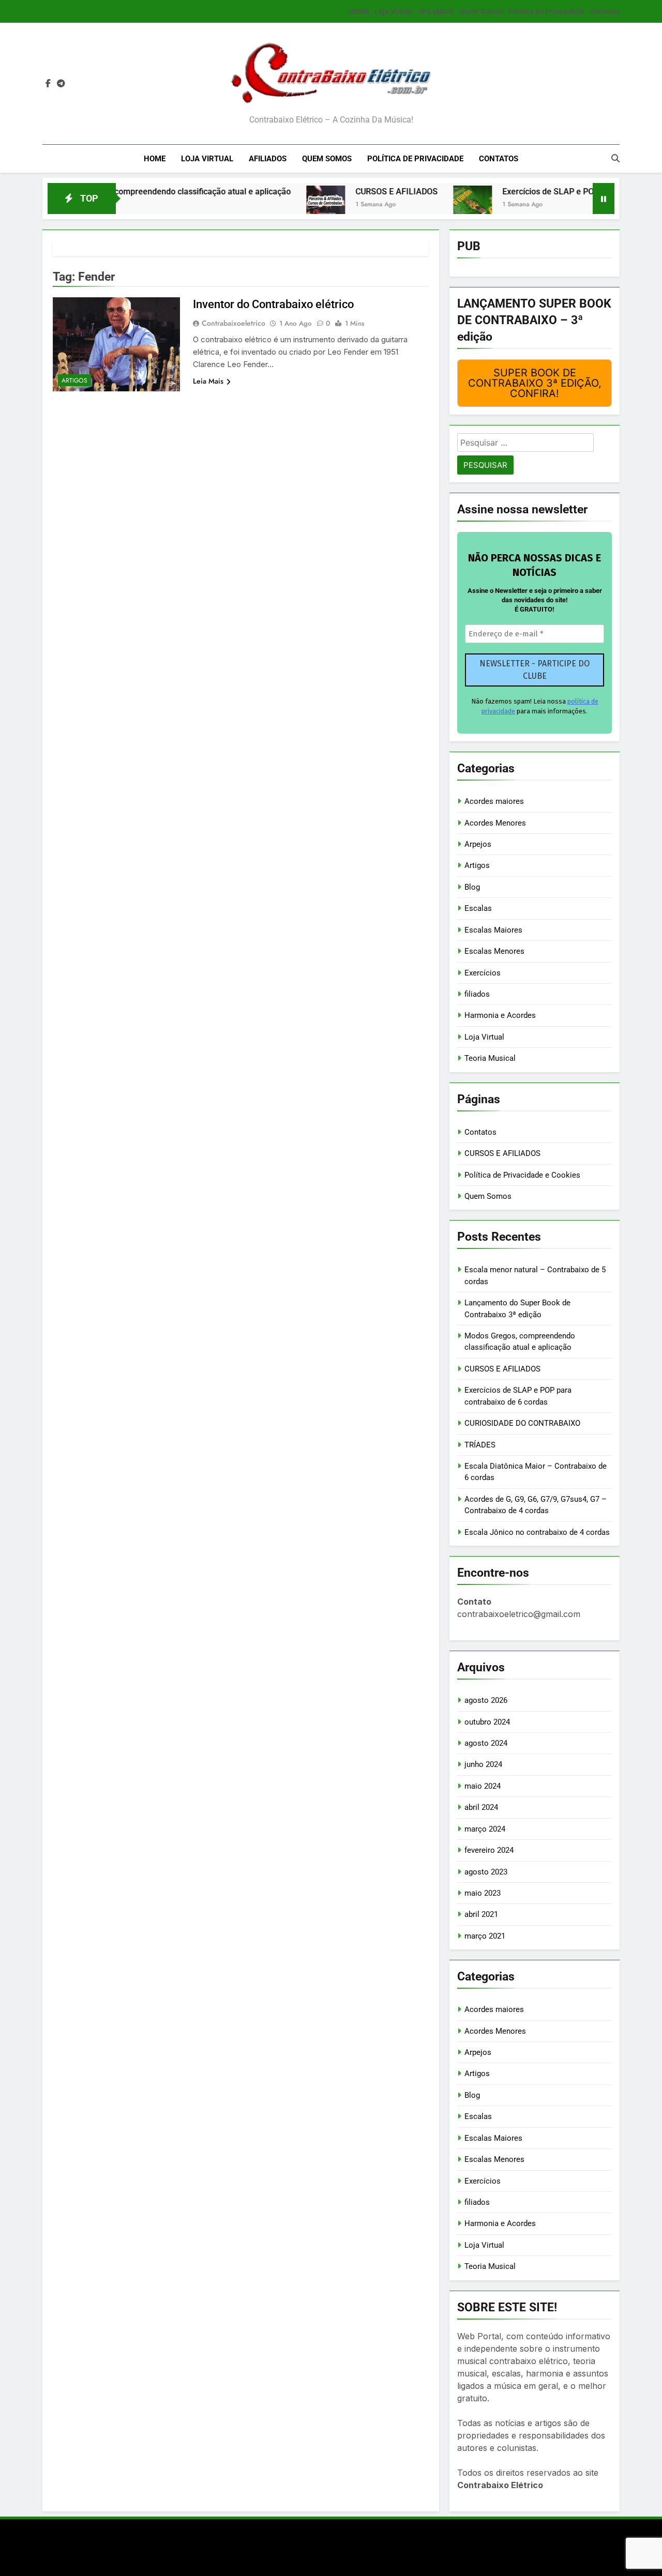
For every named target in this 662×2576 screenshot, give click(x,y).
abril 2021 (481, 1914)
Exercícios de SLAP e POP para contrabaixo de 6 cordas (556, 192)
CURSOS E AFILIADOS (346, 192)
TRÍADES (480, 1445)
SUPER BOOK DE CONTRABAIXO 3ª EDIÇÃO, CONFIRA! (535, 383)
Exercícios (483, 973)
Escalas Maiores (493, 930)
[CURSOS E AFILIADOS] (275, 205)
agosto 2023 (486, 1872)
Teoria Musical (490, 1058)
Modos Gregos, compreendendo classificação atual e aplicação (123, 192)
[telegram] (61, 84)
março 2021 (485, 1936)
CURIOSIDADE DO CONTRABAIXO (522, 1423)
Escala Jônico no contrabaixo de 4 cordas (537, 1532)
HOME (359, 11)
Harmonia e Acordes (500, 1015)
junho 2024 (483, 1764)
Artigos (74, 380)
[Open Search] (615, 158)
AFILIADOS (436, 11)
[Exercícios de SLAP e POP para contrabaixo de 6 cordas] (422, 205)
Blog (472, 887)
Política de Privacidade (546, 11)
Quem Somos (481, 11)
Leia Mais (208, 381)
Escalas (478, 908)
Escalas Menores (494, 951)
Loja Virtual (394, 11)
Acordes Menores (495, 823)
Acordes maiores (494, 801)
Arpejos (478, 844)
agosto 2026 (486, 1700)
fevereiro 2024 (489, 1850)
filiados (477, 994)
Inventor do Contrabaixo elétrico (273, 304)
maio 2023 (483, 1893)
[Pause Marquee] (604, 199)
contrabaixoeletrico (234, 323)
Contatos (605, 11)
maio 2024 (483, 1786)
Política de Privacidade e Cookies (522, 1175)
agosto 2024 (486, 1743)
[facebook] (48, 84)
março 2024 (485, 1829)
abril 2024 (481, 1807)
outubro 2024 (487, 1722)
